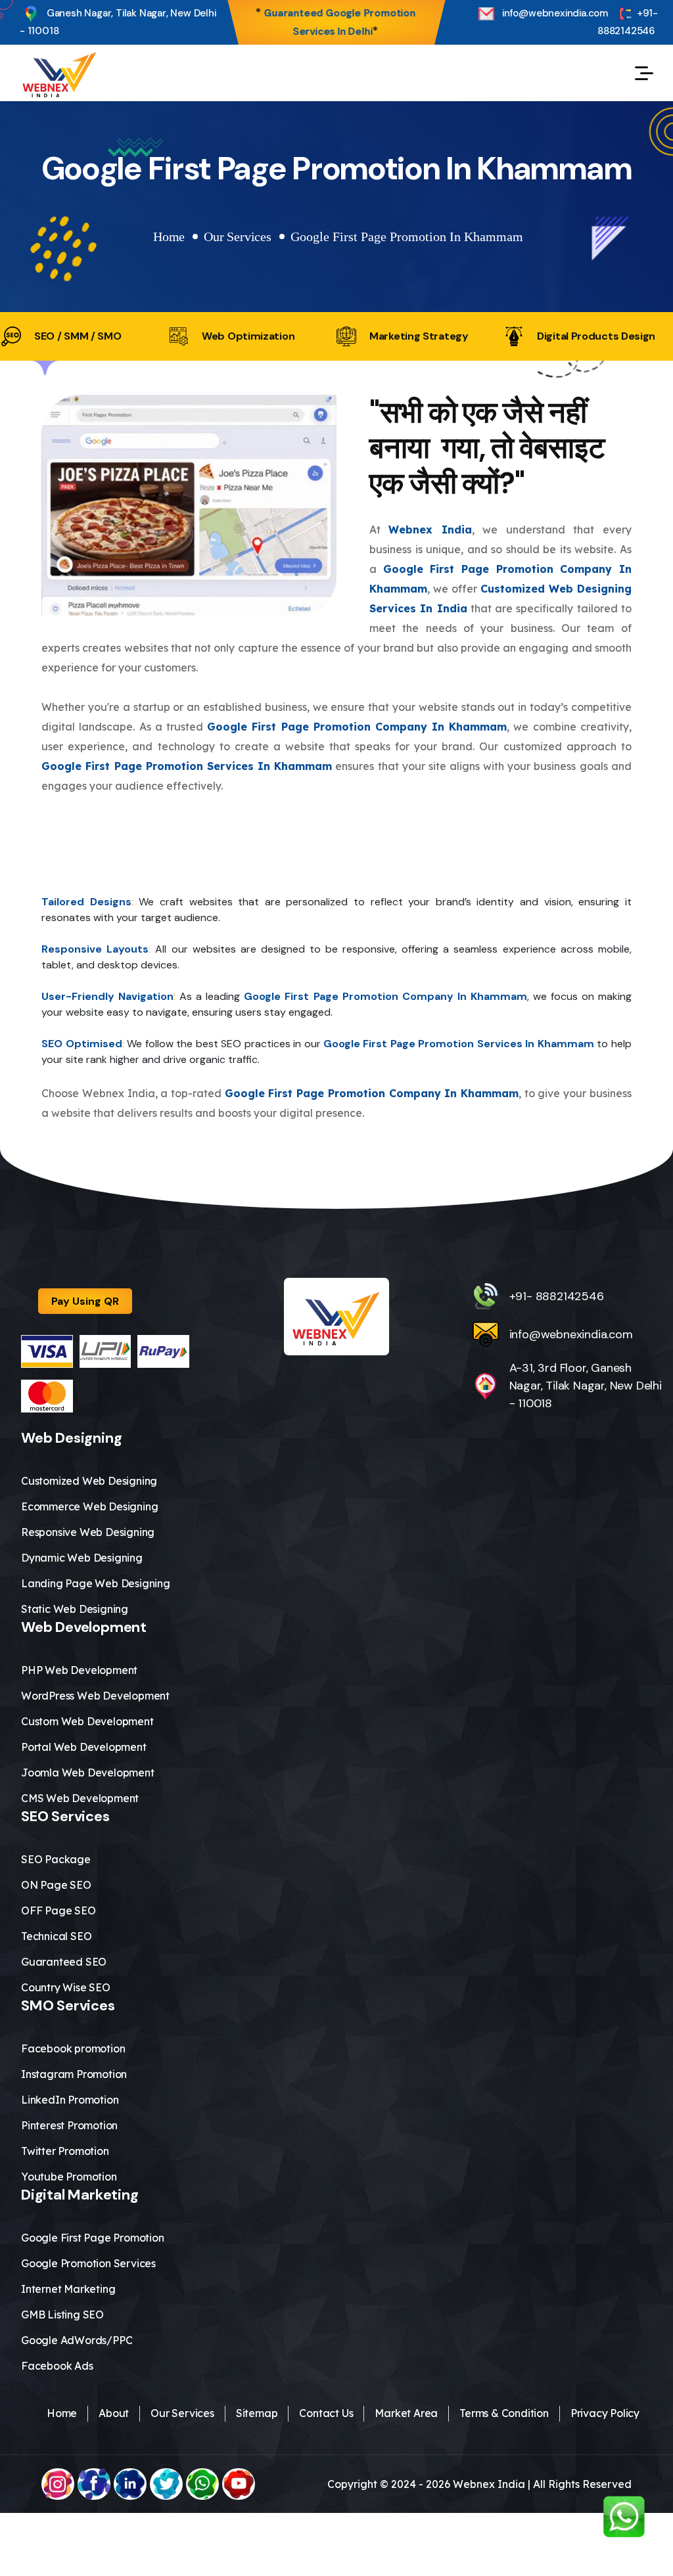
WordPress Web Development (95, 1696)
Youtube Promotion (69, 2177)
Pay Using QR (85, 1301)
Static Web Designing (75, 1609)
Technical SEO (56, 1936)
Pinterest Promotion (69, 2125)
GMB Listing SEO (62, 2315)
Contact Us (326, 2413)
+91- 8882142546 (628, 22)
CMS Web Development (80, 1798)
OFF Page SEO (58, 1910)
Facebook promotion (73, 2048)
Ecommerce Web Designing (89, 1506)
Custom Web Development (87, 1721)
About (114, 2413)
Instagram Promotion (74, 2074)
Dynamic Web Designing (82, 1558)
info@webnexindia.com (554, 13)
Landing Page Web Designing (96, 1583)
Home (169, 237)
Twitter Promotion (65, 2151)
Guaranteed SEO (64, 1962)
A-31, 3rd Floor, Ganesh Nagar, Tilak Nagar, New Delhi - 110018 (586, 1386)
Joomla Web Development (88, 1773)
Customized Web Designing (89, 1481)
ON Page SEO (56, 1885)
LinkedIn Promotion (70, 2100)
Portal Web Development (84, 1747)
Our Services (238, 237)
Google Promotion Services (88, 2263)
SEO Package (56, 1859)
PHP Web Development (79, 1670)
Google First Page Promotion (93, 2238)
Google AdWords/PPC (77, 2340)
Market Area (406, 2413)
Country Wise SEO (66, 1987)
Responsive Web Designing (88, 1532)
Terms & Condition (504, 2413)
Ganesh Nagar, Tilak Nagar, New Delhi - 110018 (118, 22)
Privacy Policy (605, 2413)
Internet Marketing (68, 2289)
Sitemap (257, 2413)
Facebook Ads (57, 2366)
